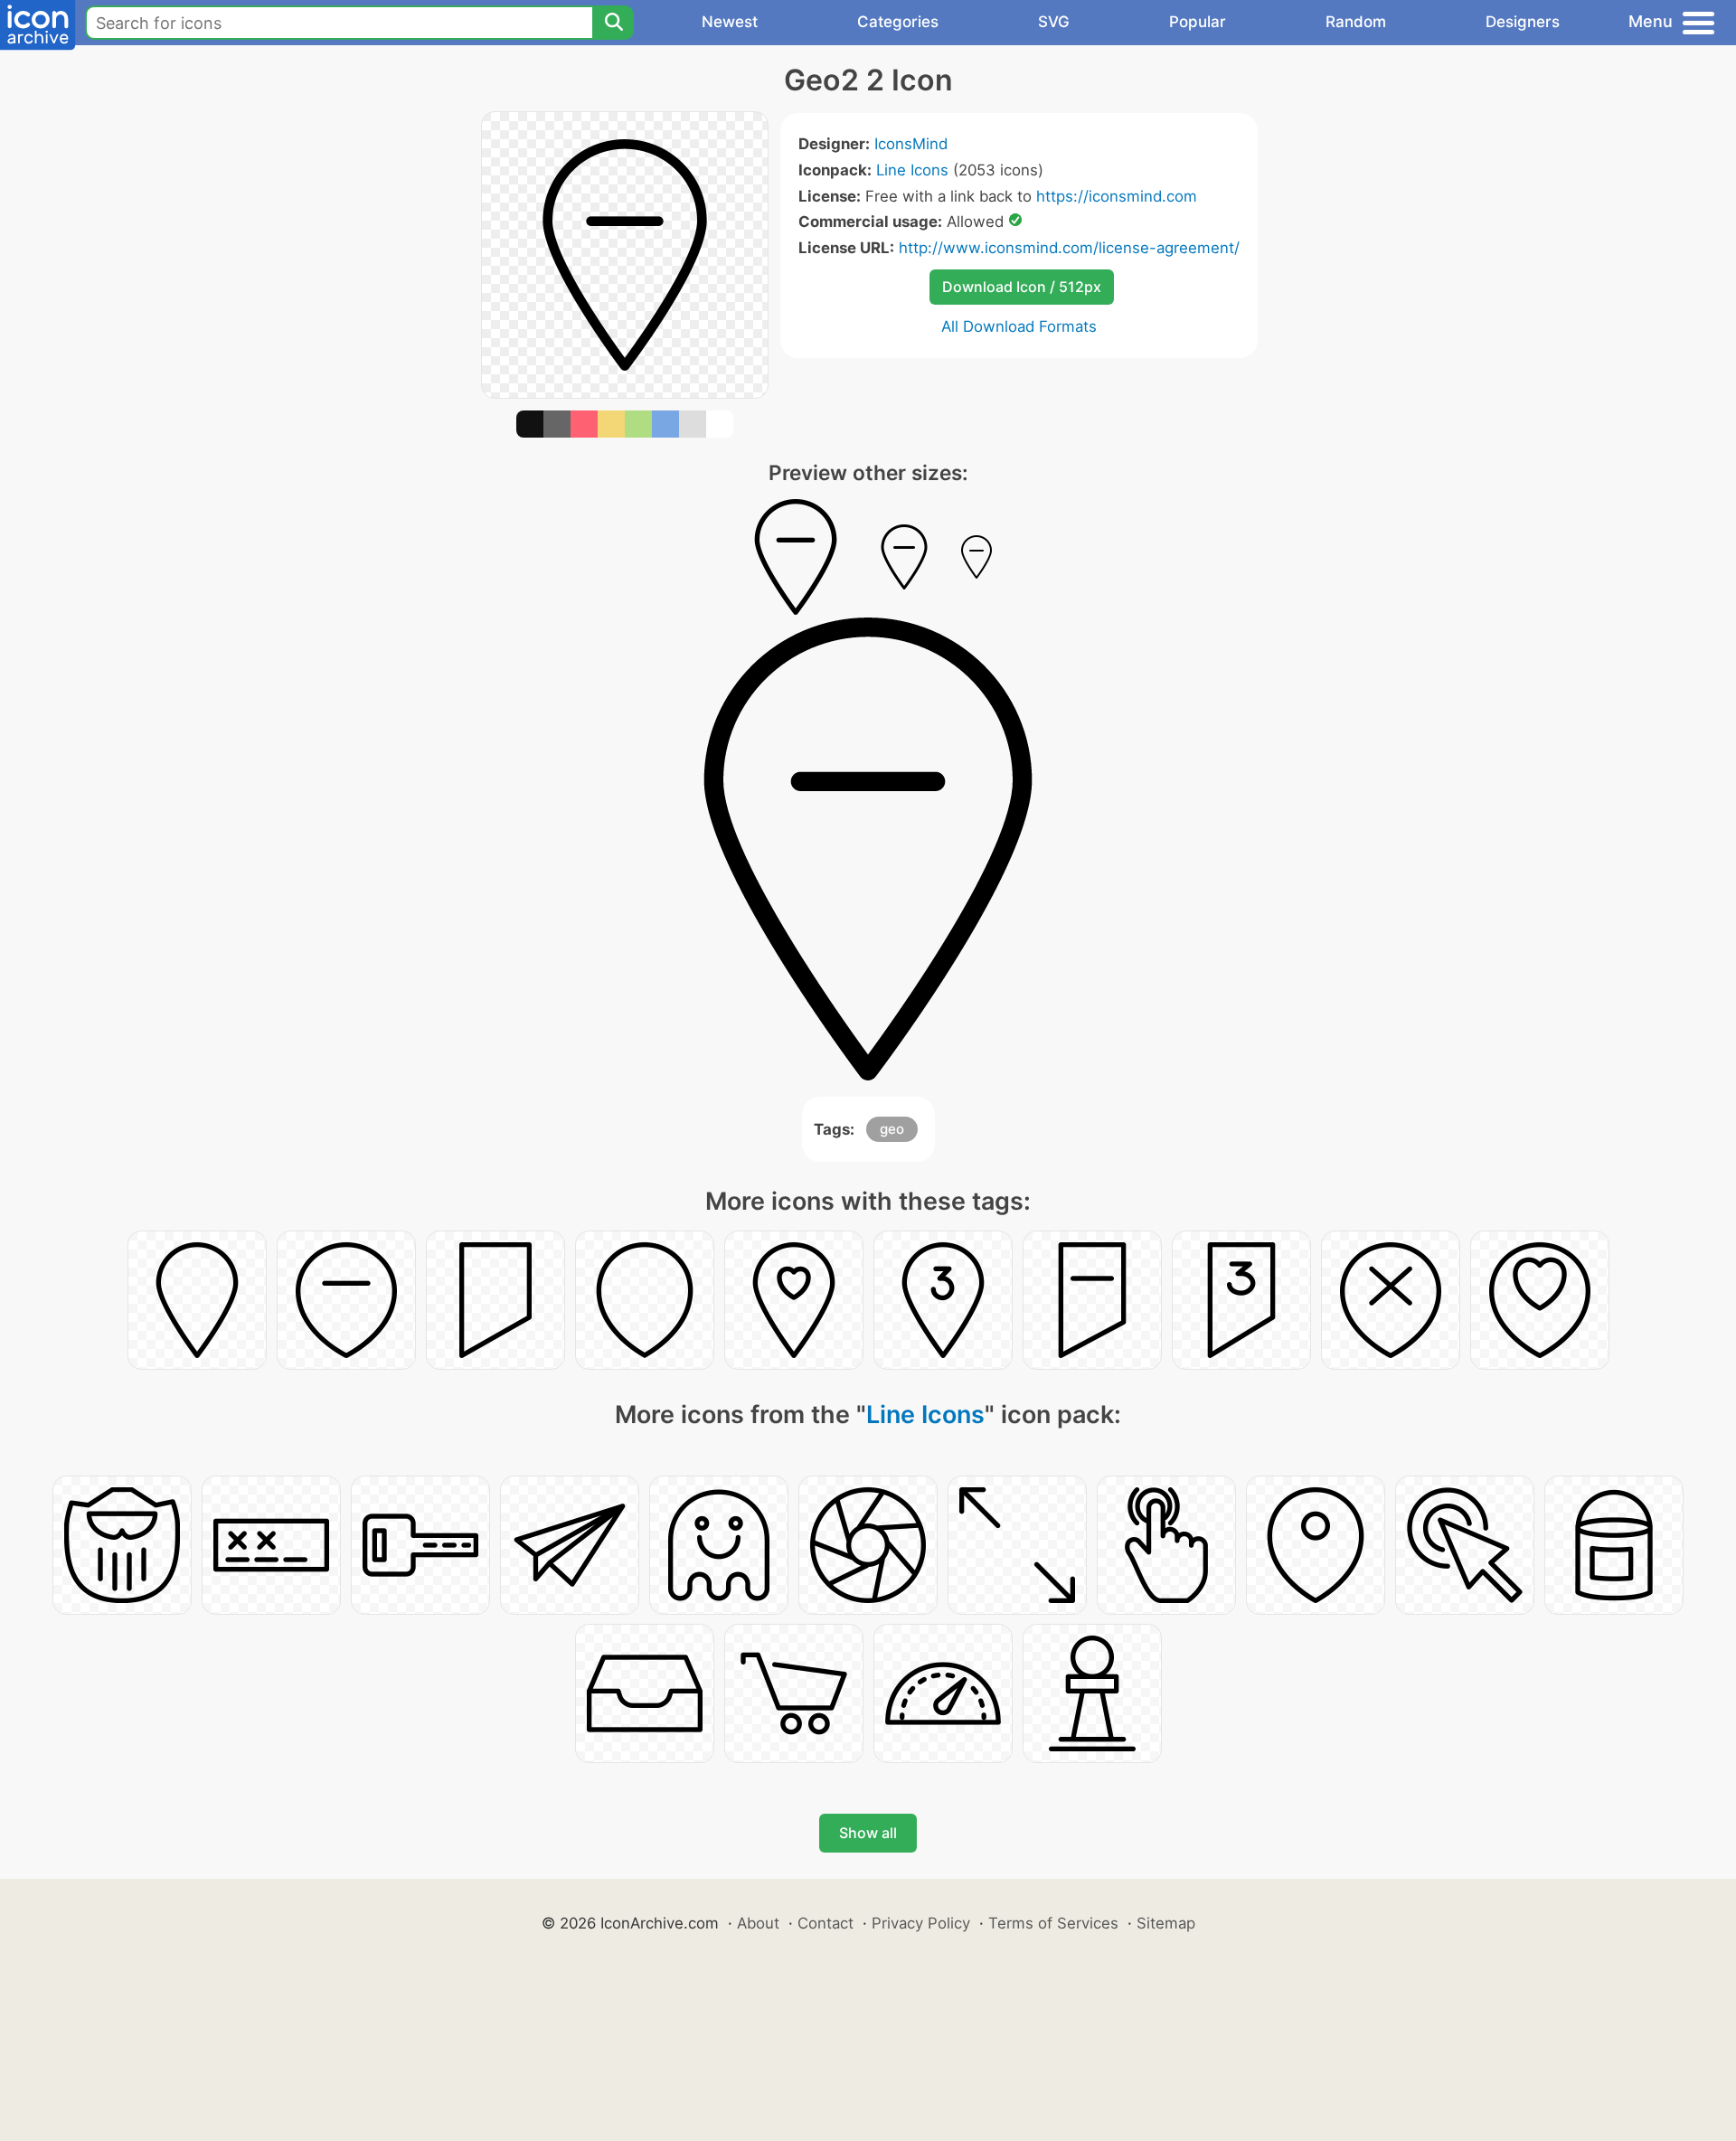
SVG (1054, 22)
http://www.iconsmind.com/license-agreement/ (1069, 248)
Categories (898, 22)
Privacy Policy (921, 1923)
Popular (1198, 22)
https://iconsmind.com (1117, 196)
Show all (868, 1833)
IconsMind (911, 144)
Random (1356, 22)
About (758, 1923)
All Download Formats (1019, 326)
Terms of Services (1053, 1923)
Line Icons (912, 170)
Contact (826, 1923)
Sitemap (1166, 1923)
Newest (730, 22)
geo (892, 1129)
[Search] (613, 23)
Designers (1523, 22)
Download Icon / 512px (1022, 287)
